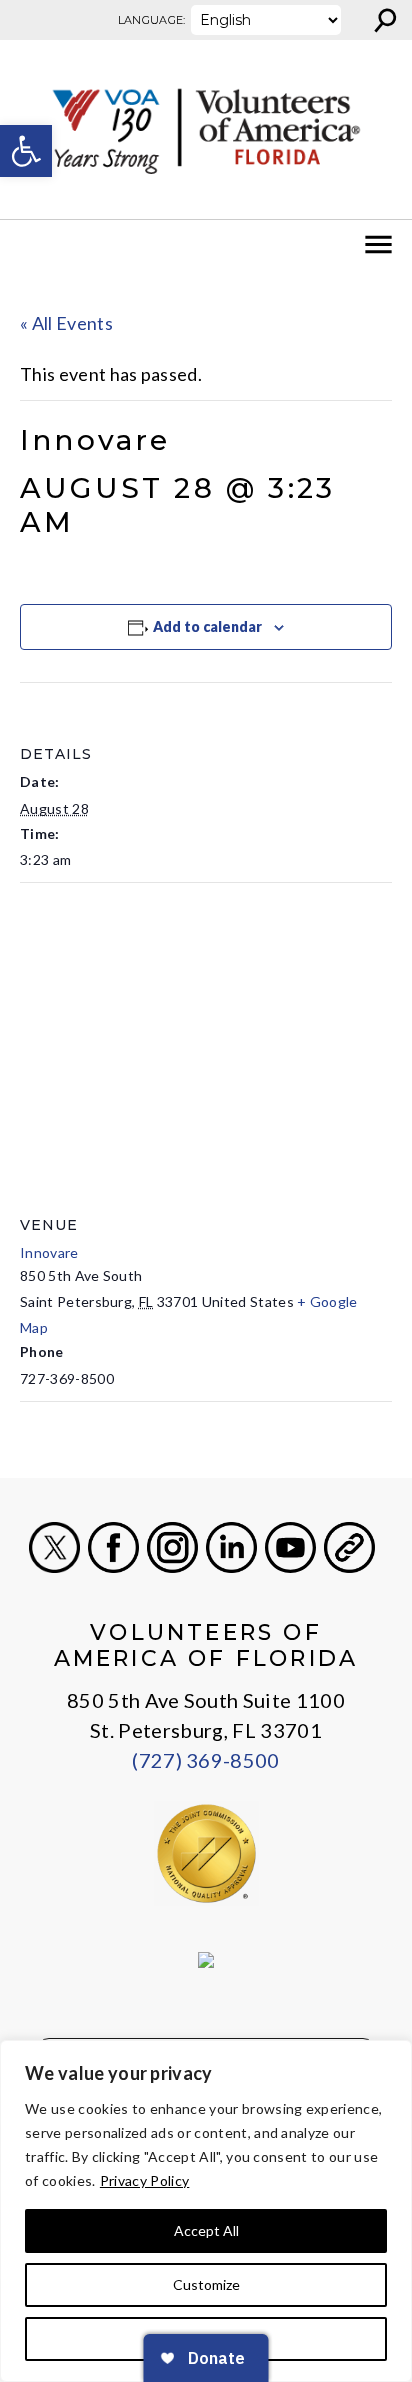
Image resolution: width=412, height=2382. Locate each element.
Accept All (206, 2230)
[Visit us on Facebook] (113, 1547)
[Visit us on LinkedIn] (231, 1547)
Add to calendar (207, 626)
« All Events (66, 323)
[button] (26, 151)
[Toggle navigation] (28, 245)
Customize (206, 2284)
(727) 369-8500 (205, 1760)
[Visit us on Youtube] (290, 1547)
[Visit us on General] (349, 1547)
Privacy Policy (144, 2180)
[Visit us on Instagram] (172, 1547)
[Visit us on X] (54, 1547)
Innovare (49, 1252)
